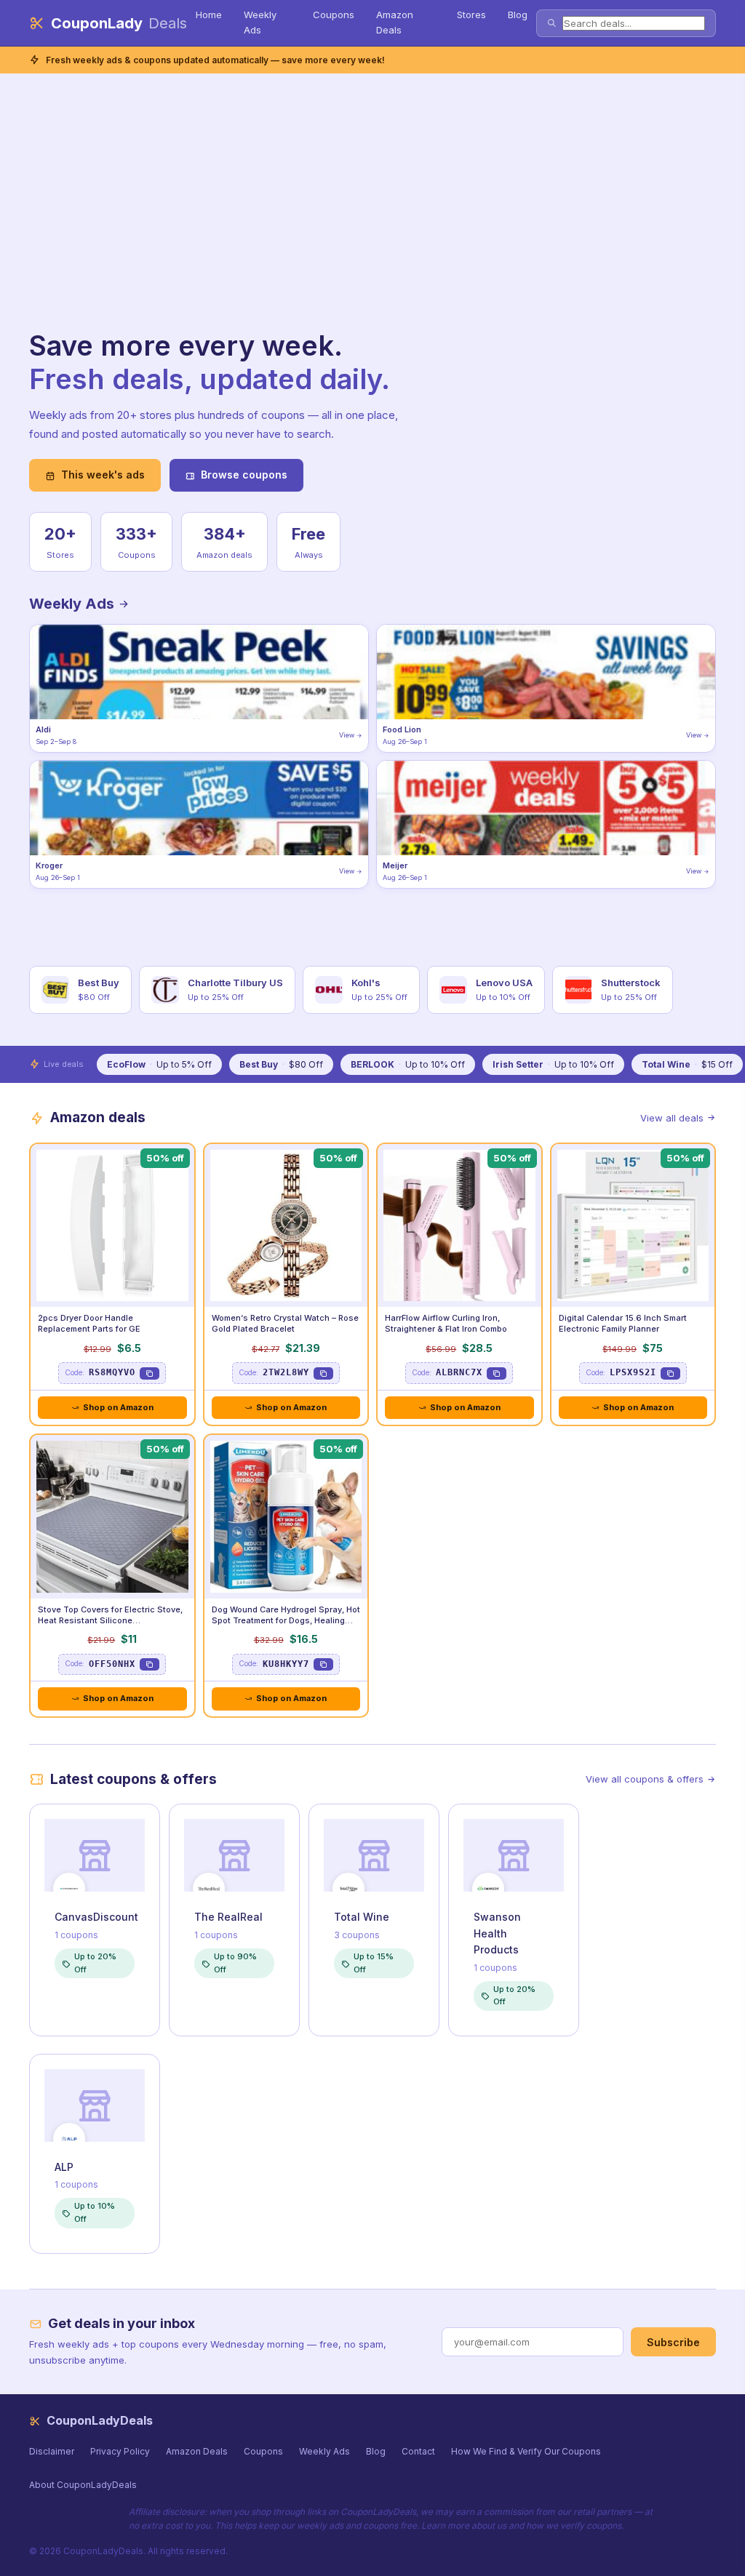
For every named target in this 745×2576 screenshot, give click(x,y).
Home (209, 15)
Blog (518, 15)
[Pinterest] (48, 2518)
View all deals (672, 1118)
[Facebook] (35, 2518)
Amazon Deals (395, 22)
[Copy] (150, 1373)
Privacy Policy (120, 2451)
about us (489, 2525)
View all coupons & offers (645, 1779)
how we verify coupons (574, 2525)
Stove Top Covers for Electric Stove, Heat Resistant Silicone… (110, 1615)
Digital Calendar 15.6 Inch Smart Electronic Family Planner (623, 1323)
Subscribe (673, 2342)
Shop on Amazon (118, 1407)
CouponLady (119, 23)
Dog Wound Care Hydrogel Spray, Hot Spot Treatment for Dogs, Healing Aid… (286, 1620)
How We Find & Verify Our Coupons (526, 2451)
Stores (471, 15)
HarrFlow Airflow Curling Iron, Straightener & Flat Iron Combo (446, 1323)
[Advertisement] (226, 220)
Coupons (334, 15)
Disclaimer (52, 2451)
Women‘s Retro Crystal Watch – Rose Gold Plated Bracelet (285, 1323)
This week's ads (103, 475)
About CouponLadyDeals (83, 2485)
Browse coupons (244, 475)
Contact (418, 2451)
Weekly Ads (260, 22)
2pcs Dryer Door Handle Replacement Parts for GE (89, 1323)
